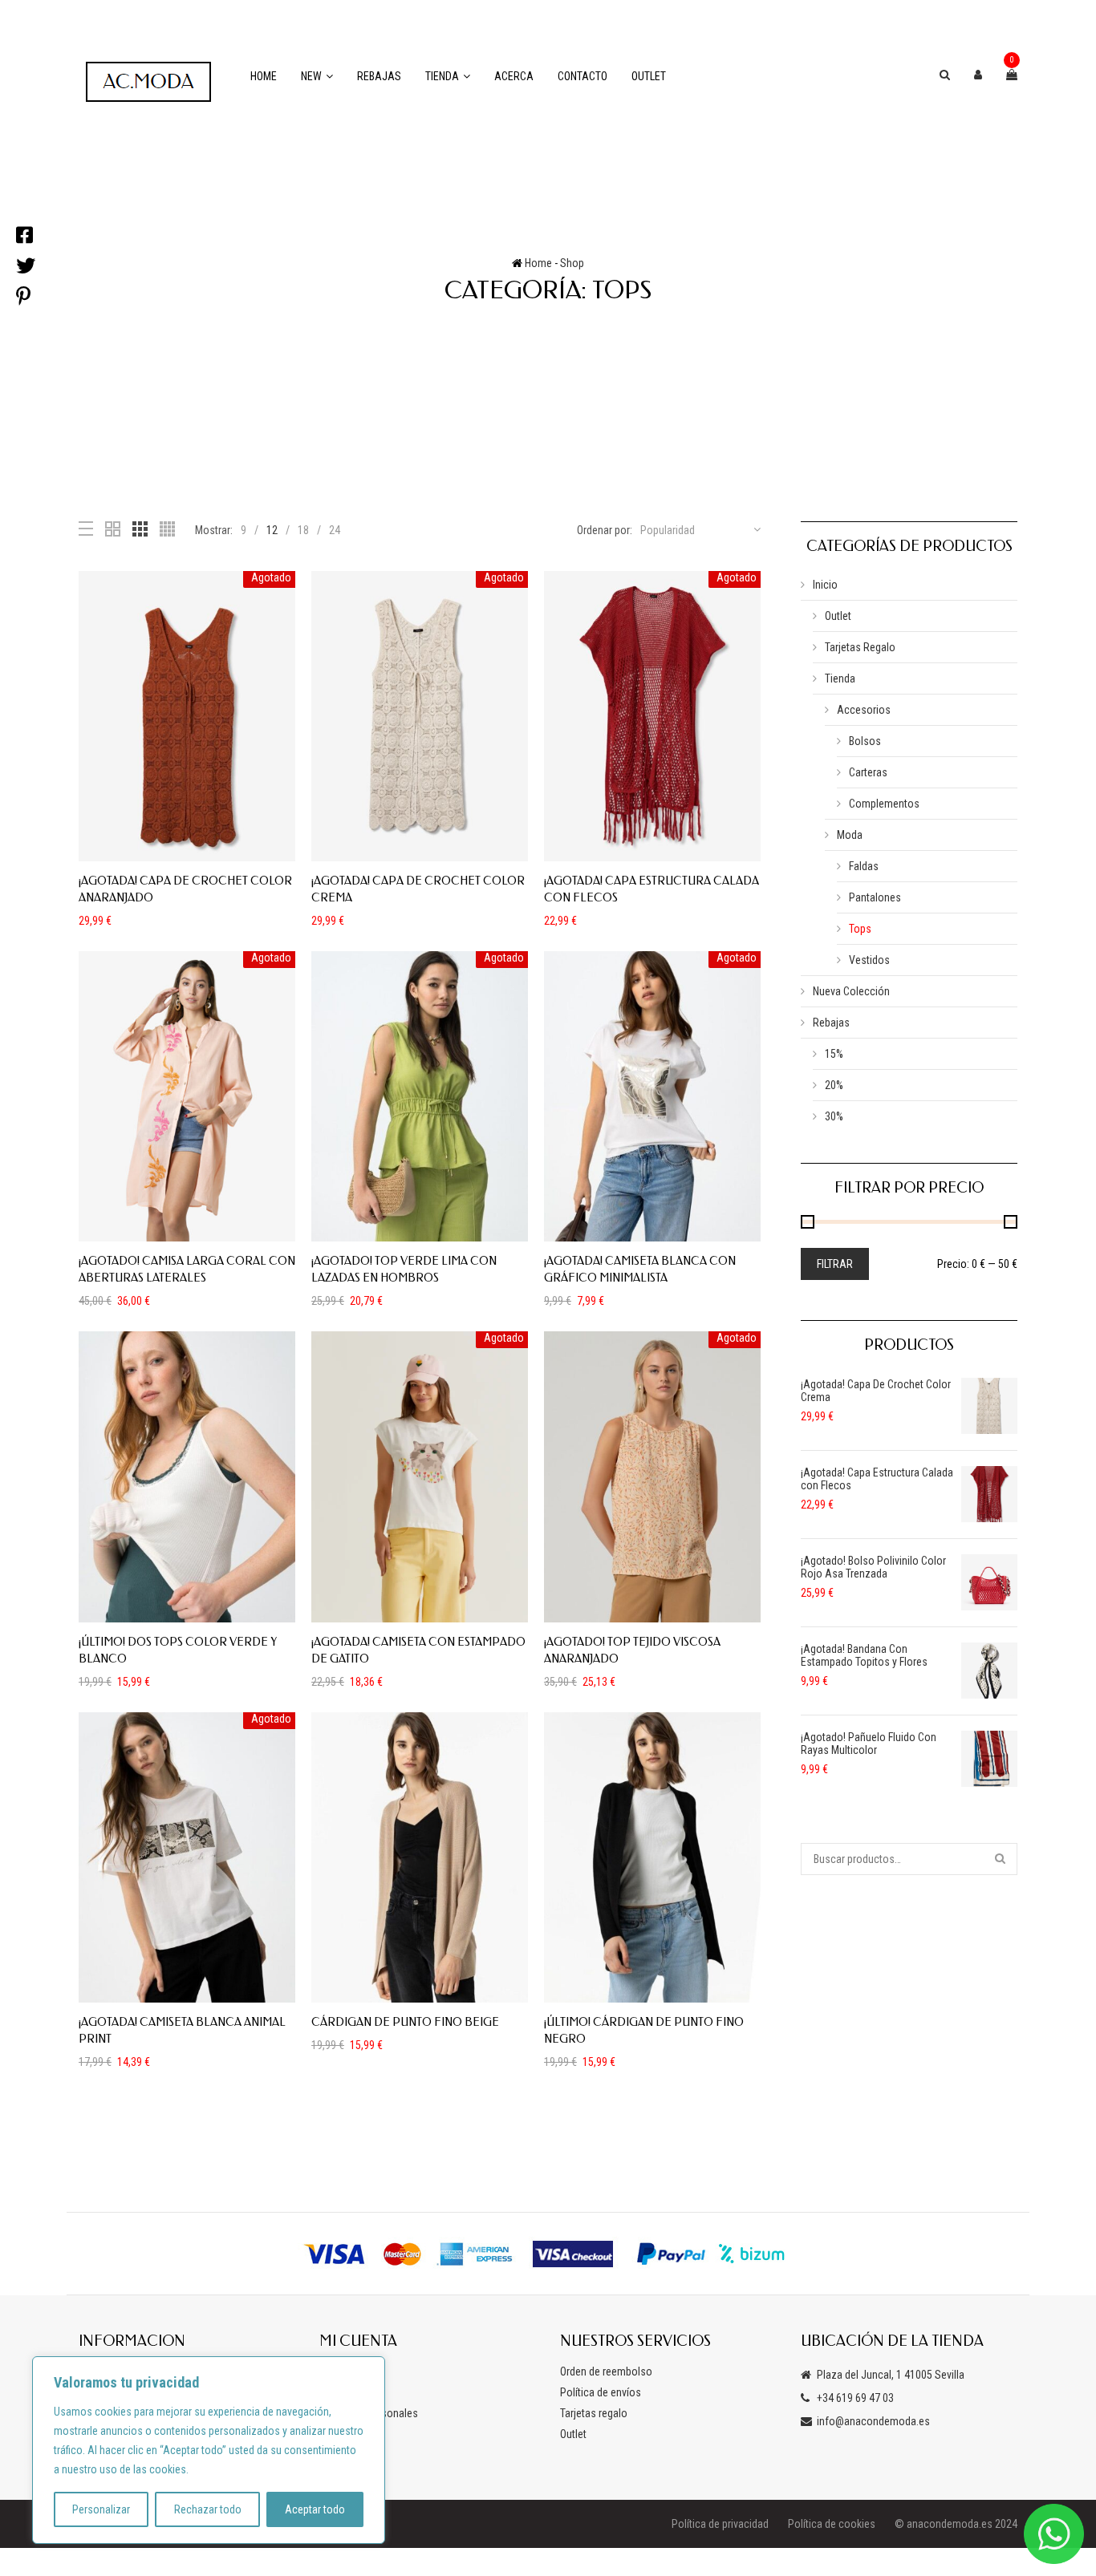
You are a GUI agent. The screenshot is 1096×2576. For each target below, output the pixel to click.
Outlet (649, 76)
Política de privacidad (720, 2524)
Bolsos (865, 741)
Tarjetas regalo (594, 2413)
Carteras (868, 772)
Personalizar (101, 2509)
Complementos (884, 804)
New (311, 76)
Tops (860, 929)
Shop (572, 263)
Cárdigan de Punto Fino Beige (405, 2022)
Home (264, 76)
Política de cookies (832, 2524)
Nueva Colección (851, 991)
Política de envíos (601, 2392)
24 (335, 530)
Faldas (864, 866)
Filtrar (835, 1264)
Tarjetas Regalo (860, 647)
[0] (1012, 75)
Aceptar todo (315, 2509)
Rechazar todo (208, 2509)
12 (272, 530)
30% (834, 1116)
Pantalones (875, 897)
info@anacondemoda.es (873, 2421)
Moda (850, 835)
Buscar (1001, 1859)
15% (834, 1054)
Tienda (442, 76)
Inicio (825, 585)
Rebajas (379, 76)
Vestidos (869, 960)
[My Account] (978, 75)
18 (303, 530)
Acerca (514, 76)
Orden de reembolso (606, 2371)
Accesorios (864, 710)
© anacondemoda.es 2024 (956, 2524)
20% (834, 1085)
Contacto (583, 76)
